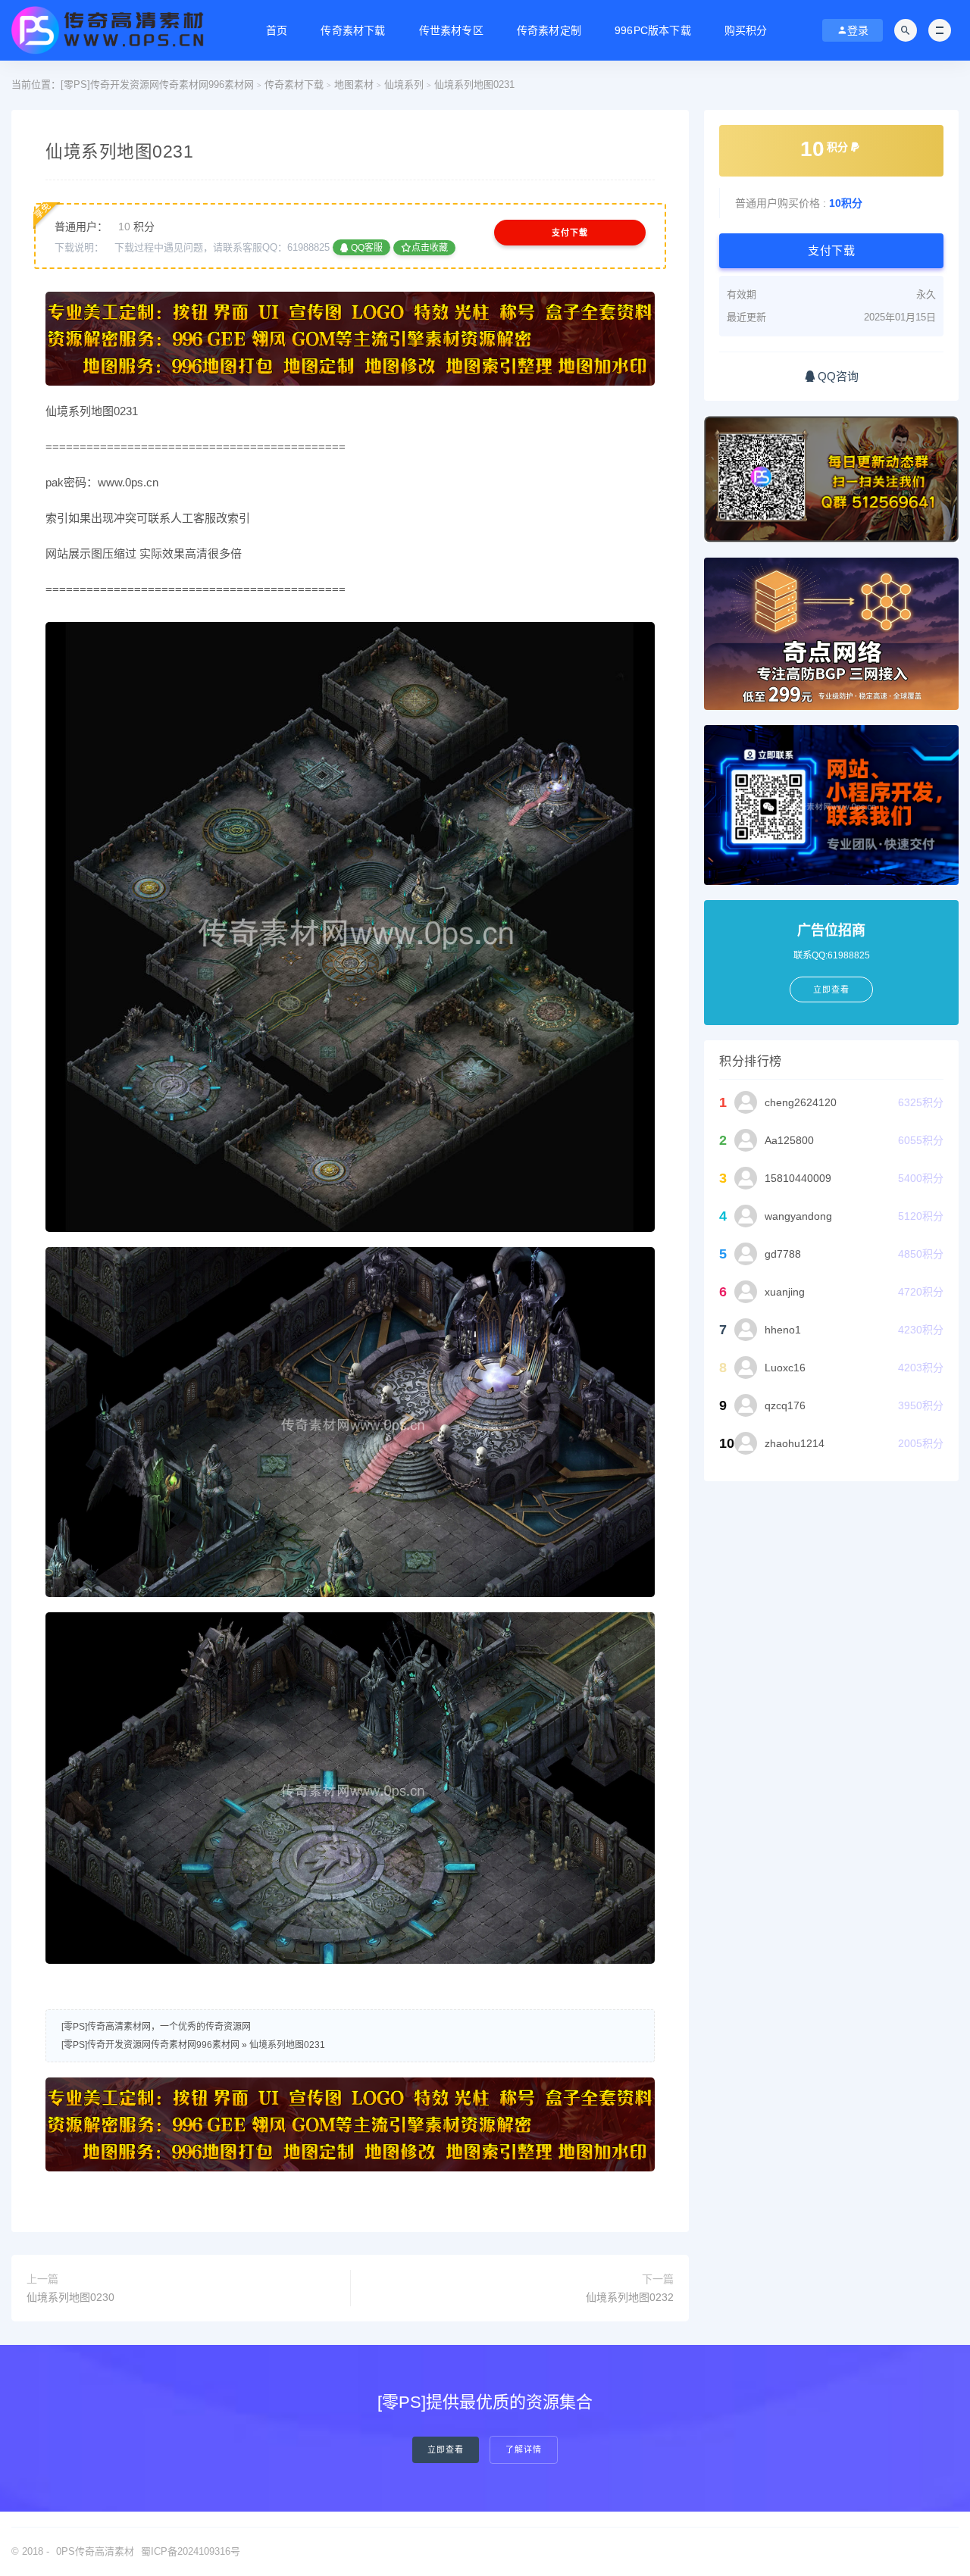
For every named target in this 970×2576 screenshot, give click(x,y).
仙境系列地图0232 (630, 2297)
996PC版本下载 (653, 30)
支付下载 (570, 233)
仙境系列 (404, 84)
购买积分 (746, 30)
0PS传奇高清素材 (95, 2551)
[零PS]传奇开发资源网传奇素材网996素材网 (157, 84)
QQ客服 (366, 248)
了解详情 (524, 2450)
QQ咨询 (837, 376)
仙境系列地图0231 (287, 2045)
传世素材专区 (451, 30)
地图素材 (354, 84)
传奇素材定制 (549, 30)
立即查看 (446, 2450)
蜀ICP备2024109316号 (191, 2551)
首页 (277, 30)
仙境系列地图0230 (70, 2297)
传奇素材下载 (353, 30)
